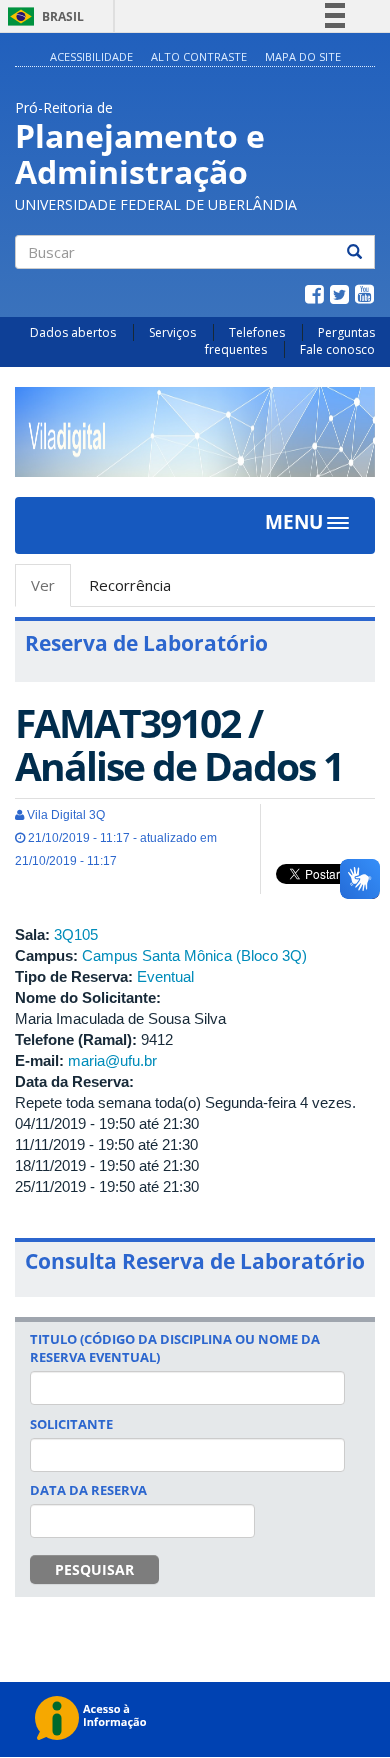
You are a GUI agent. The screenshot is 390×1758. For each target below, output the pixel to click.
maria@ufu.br (112, 1060)
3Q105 (76, 934)
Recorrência (130, 585)
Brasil (42, 16)
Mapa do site (303, 56)
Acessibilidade (91, 56)
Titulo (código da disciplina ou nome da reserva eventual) (175, 1348)
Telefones (257, 332)
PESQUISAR (94, 1569)
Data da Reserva (88, 1490)
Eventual (165, 976)
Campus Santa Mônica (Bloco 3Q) (194, 955)
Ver (51, 591)
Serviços (172, 332)
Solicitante (71, 1424)
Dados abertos (73, 332)
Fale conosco (337, 349)
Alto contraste (199, 56)
